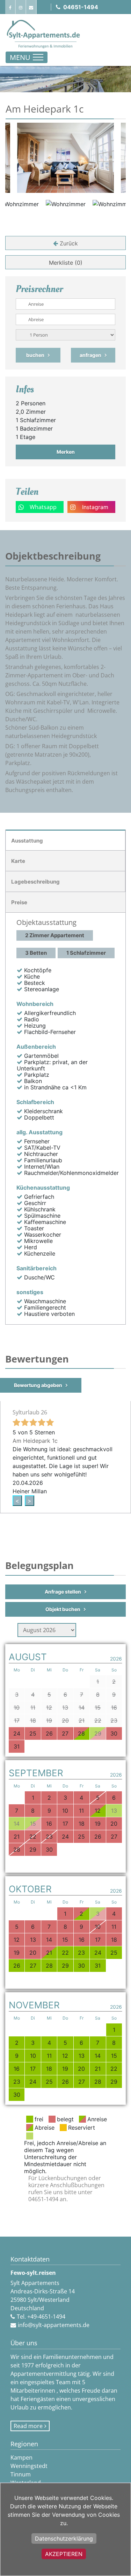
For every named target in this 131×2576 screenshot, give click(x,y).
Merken (66, 452)
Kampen (21, 2457)
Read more (28, 2426)
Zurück (69, 243)
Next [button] (111, 158)
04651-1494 (81, 7)
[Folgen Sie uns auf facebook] (10, 7)
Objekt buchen (63, 1609)
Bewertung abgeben (38, 1385)
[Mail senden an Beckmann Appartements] (31, 7)
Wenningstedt (29, 2466)
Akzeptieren (64, 2554)
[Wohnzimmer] (65, 158)
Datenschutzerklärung (64, 2538)
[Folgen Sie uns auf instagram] (21, 7)
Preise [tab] (19, 902)
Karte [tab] (18, 861)
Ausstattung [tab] (27, 841)
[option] (65, 158)
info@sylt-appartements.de (54, 2325)
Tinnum (21, 2474)
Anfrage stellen (63, 1592)
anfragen (90, 355)
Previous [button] (20, 158)
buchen (35, 355)
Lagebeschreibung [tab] (35, 882)
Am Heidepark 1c (35, 1441)
